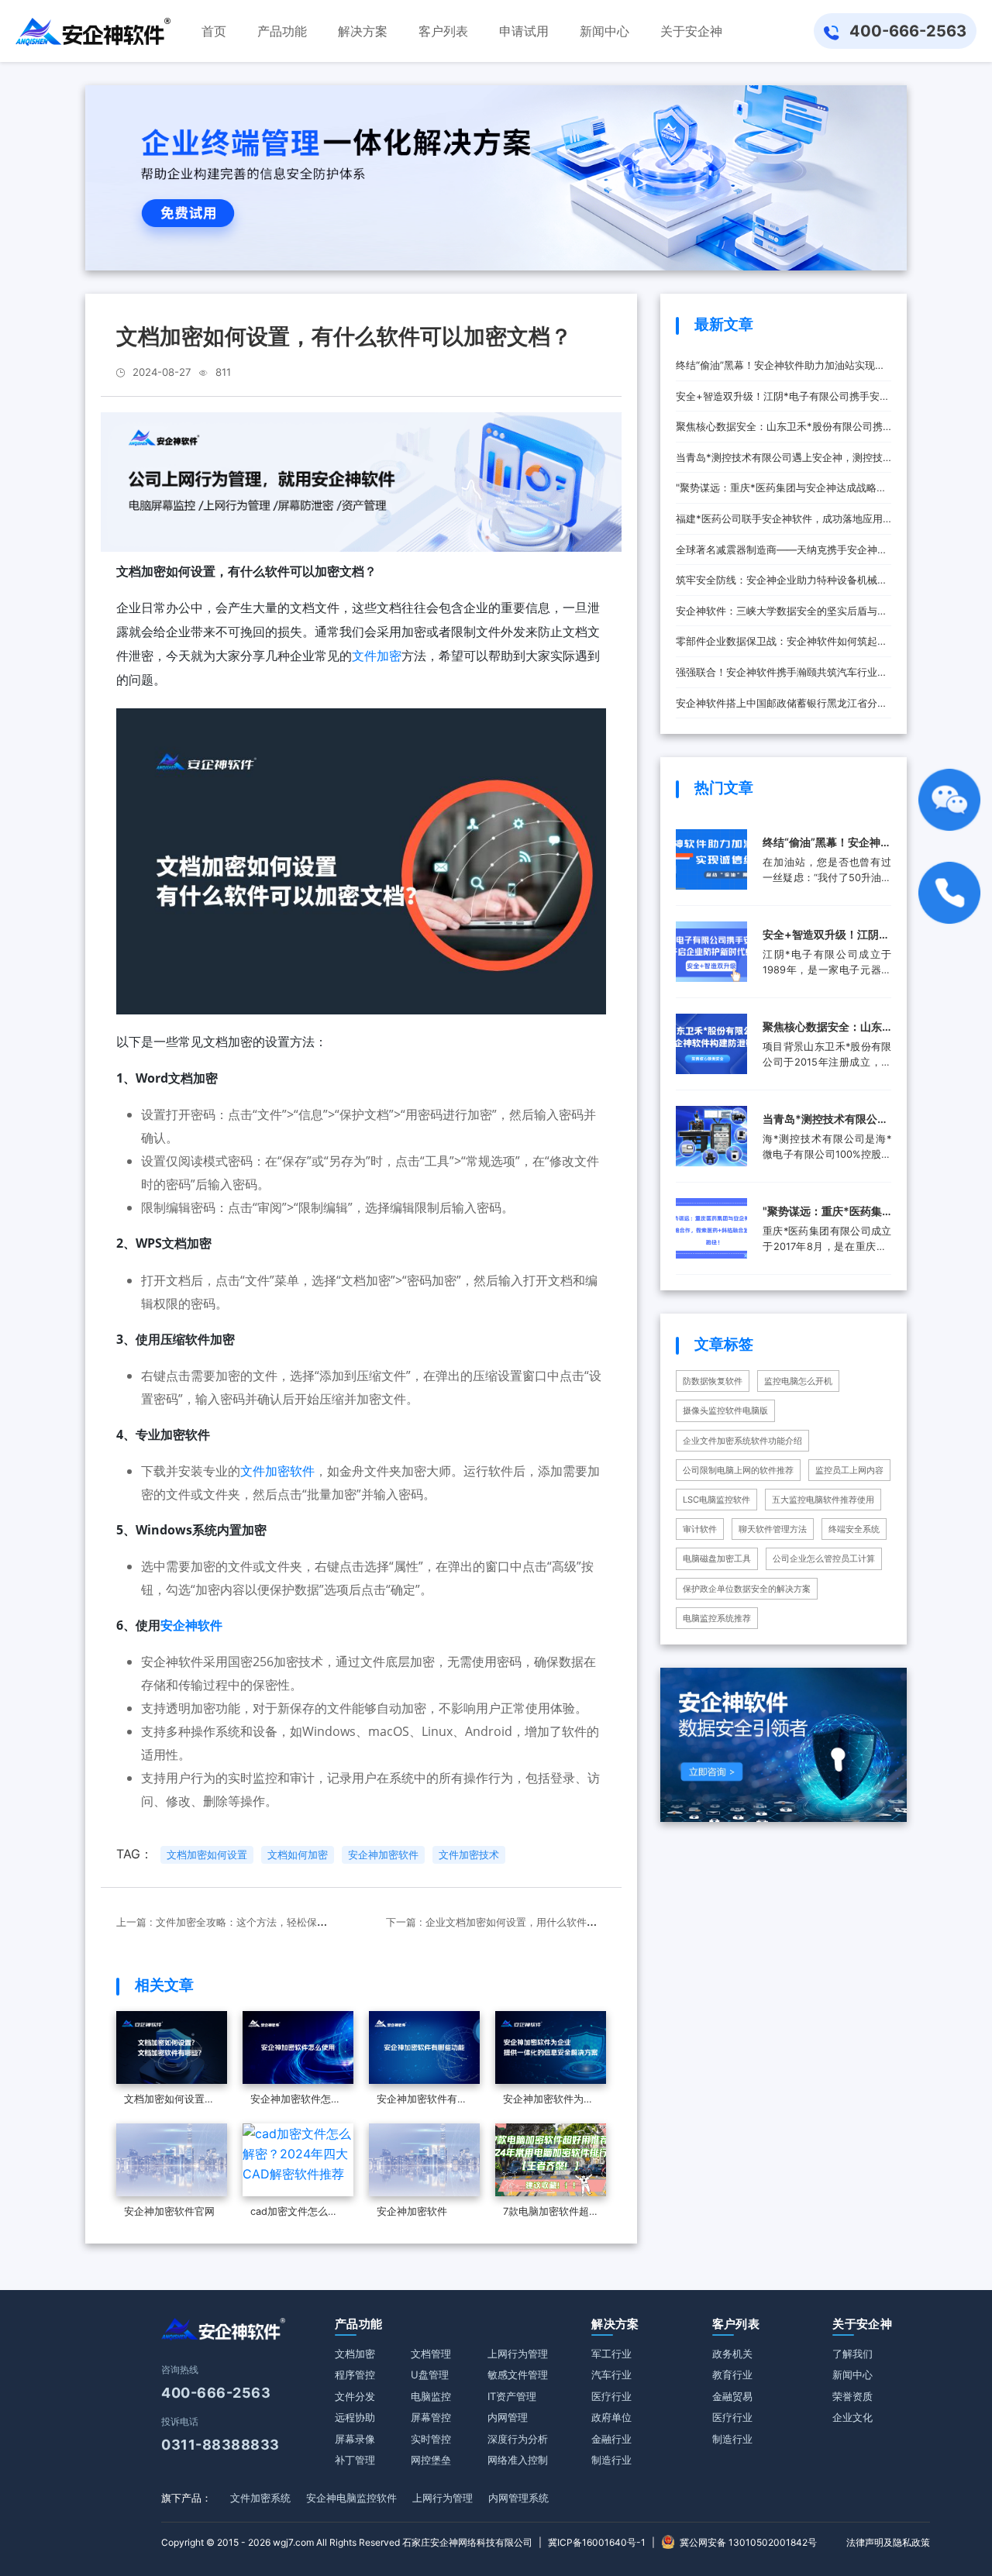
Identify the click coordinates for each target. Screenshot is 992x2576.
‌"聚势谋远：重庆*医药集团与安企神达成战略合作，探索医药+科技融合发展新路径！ (781, 492)
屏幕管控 (431, 2417)
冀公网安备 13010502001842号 (748, 2542)
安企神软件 (191, 1625)
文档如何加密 (298, 1855)
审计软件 (700, 1529)
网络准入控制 (518, 2460)
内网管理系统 (518, 2498)
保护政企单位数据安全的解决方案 (747, 1589)
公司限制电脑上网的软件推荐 (738, 1470)
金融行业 (611, 2439)
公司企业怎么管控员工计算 (824, 1558)
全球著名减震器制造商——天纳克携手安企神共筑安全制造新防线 (782, 554)
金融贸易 (732, 2396)
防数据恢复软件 (713, 1381)
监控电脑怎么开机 (798, 1381)
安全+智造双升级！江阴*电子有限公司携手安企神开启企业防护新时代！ (783, 401)
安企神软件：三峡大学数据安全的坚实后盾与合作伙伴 (782, 616)
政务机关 (732, 2354)
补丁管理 (355, 2460)
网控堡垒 (431, 2460)
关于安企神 (862, 2324)
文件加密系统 (260, 2498)
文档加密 (355, 2354)
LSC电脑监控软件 (716, 1500)
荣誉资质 (852, 2396)
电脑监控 (431, 2396)
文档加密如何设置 (207, 1855)
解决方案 (615, 2324)
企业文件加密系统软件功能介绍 (742, 1441)
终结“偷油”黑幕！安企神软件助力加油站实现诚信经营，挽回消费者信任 (780, 370)
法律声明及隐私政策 (888, 2542)
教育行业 (732, 2375)
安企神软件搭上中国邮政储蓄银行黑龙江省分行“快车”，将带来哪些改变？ (782, 708)
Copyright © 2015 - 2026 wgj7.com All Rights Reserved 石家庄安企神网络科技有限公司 (347, 2542)
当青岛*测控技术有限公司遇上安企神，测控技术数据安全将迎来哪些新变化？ (779, 462)
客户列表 (736, 2324)
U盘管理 (430, 2375)
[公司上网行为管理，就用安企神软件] (362, 480)
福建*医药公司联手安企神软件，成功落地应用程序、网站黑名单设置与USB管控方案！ (779, 523)
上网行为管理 (518, 2354)
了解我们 (852, 2354)
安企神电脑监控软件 (351, 2498)
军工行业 (611, 2354)
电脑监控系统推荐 (717, 1618)
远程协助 (355, 2417)
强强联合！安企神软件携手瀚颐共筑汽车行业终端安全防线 (782, 677)
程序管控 (355, 2375)
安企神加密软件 (383, 1855)
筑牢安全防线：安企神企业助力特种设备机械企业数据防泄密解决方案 (782, 585)
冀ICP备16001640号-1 (597, 2542)
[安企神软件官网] (93, 31)
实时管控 (431, 2439)
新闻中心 (852, 2375)
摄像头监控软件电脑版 (725, 1410)
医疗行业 (611, 2396)
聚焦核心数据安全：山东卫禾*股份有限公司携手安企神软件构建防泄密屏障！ (779, 431)
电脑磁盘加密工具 (717, 1558)
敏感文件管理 (518, 2375)
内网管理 (508, 2417)
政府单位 (611, 2417)
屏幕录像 (355, 2439)
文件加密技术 (469, 1855)
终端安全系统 (854, 1529)
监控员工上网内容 (849, 1470)
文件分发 (355, 2396)
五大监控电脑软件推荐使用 (823, 1500)
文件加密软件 (277, 1471)
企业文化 (852, 2417)
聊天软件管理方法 (773, 1529)
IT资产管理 (512, 2396)
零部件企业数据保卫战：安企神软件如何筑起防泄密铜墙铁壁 (782, 646)
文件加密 (377, 656)
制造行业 (611, 2460)
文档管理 (431, 2354)
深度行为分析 (518, 2439)
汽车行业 (611, 2375)
